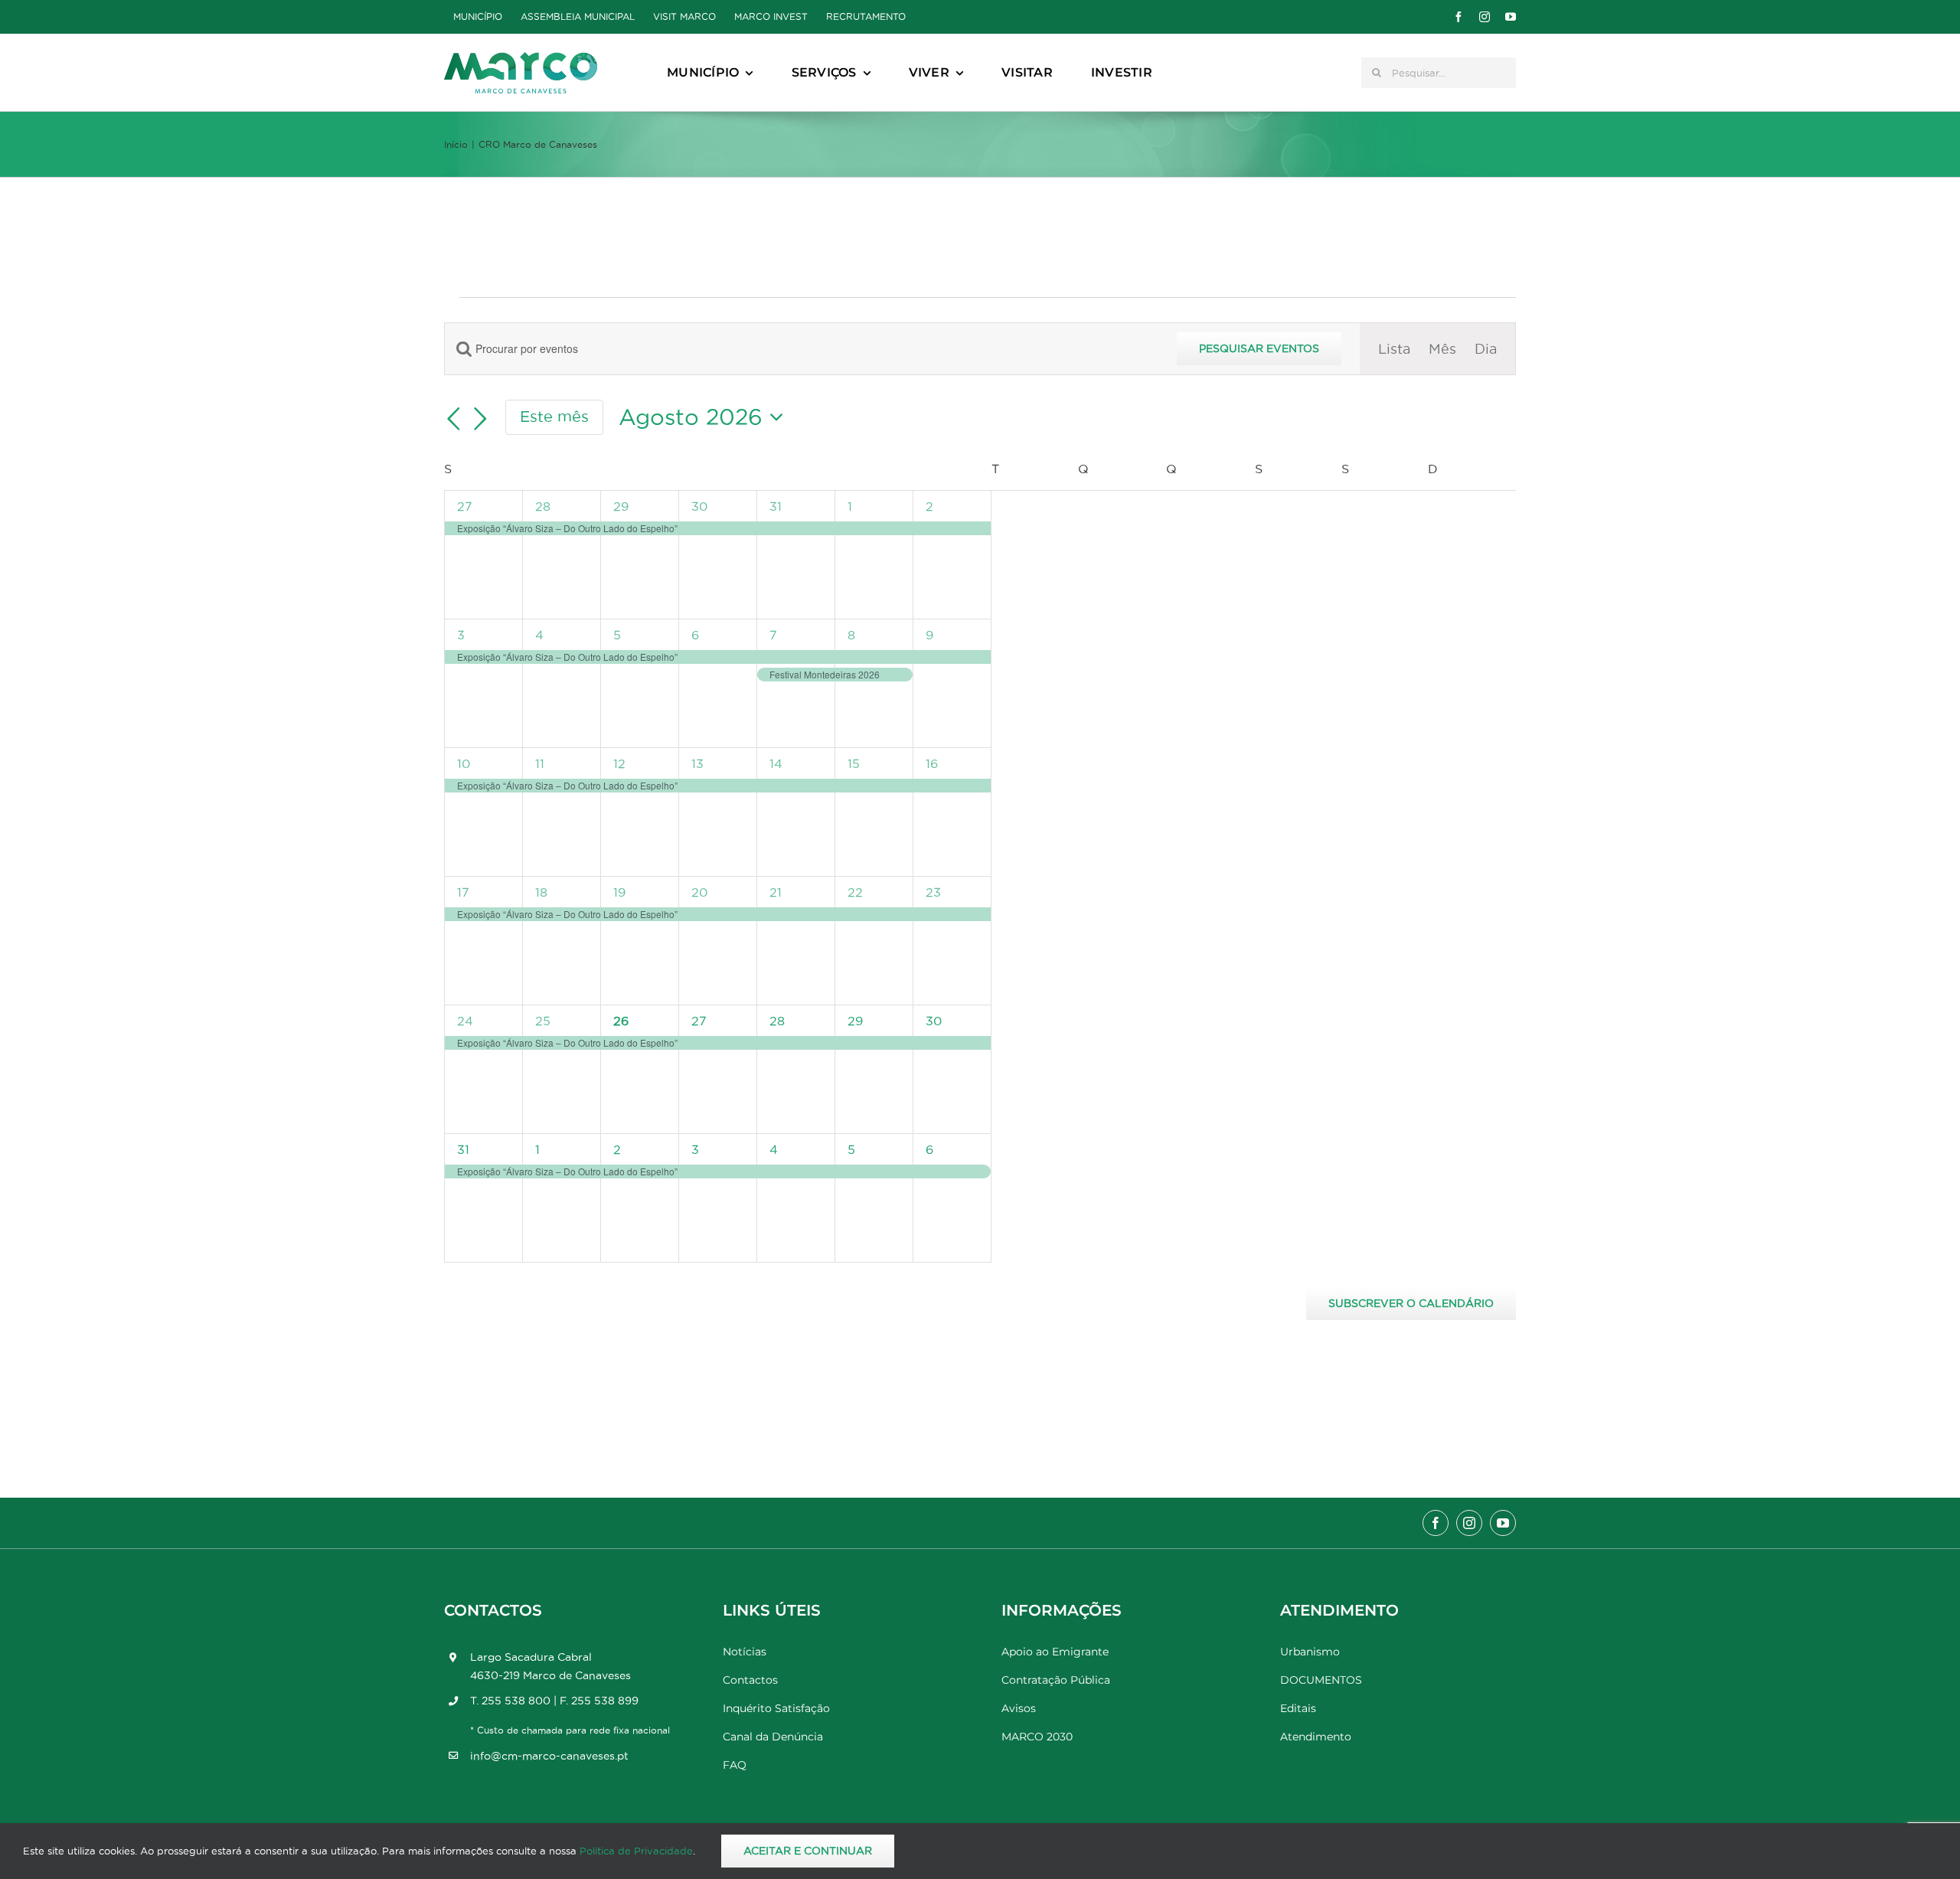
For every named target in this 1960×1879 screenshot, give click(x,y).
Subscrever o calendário (1411, 1303)
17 (463, 892)
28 (543, 506)
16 (932, 763)
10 (464, 763)
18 (541, 892)
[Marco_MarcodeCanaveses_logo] (521, 59)
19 (619, 892)
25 (543, 1021)
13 (697, 763)
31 (776, 506)
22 (855, 892)
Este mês (554, 417)
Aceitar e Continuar (808, 1851)
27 (465, 506)
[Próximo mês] (481, 419)
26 (621, 1021)
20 (699, 892)
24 (465, 1021)
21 (776, 892)
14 (776, 763)
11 (540, 763)
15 (854, 763)
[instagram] (1485, 17)
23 (933, 892)
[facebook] (1459, 17)
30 (699, 506)
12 (619, 763)
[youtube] (1511, 17)
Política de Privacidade (636, 1851)
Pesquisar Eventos (1259, 348)
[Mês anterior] (453, 419)
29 (621, 506)
